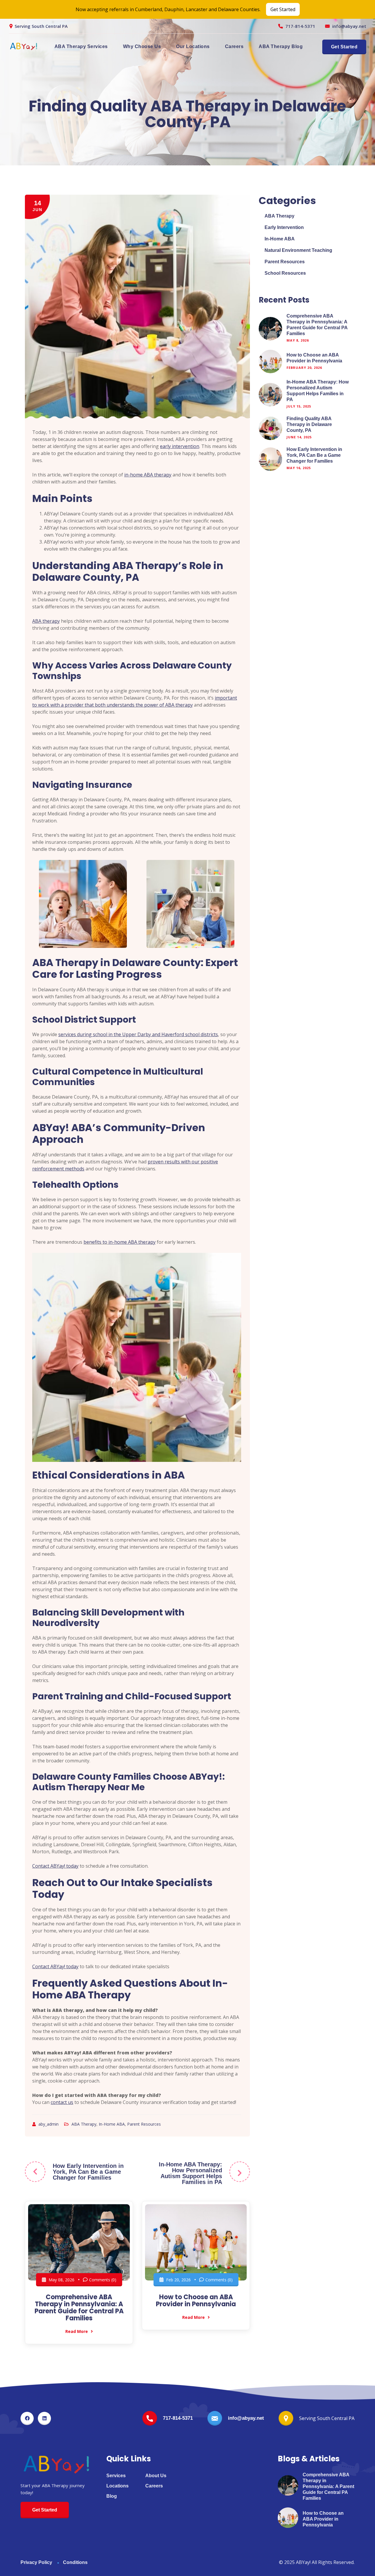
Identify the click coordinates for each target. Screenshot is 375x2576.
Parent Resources (144, 2124)
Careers (234, 46)
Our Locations (193, 46)
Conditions (75, 2562)
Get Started (283, 9)
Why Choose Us (142, 46)
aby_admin (49, 2124)
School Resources (285, 273)
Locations (117, 2486)
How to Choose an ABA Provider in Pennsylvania (196, 2301)
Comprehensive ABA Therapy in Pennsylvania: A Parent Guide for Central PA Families (79, 2308)
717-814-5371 (300, 26)
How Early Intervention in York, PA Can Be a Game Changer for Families (88, 2172)
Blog (112, 2496)
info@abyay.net (349, 26)
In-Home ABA (112, 2124)
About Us (156, 2476)
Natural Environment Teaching (298, 250)
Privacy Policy (36, 2562)
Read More (77, 2331)
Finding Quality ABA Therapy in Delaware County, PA (309, 424)
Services (116, 2476)
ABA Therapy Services (81, 46)
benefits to (120, 1242)
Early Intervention (284, 227)
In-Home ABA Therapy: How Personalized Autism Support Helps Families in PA (190, 2173)
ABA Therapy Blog (281, 46)
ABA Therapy (84, 2124)
